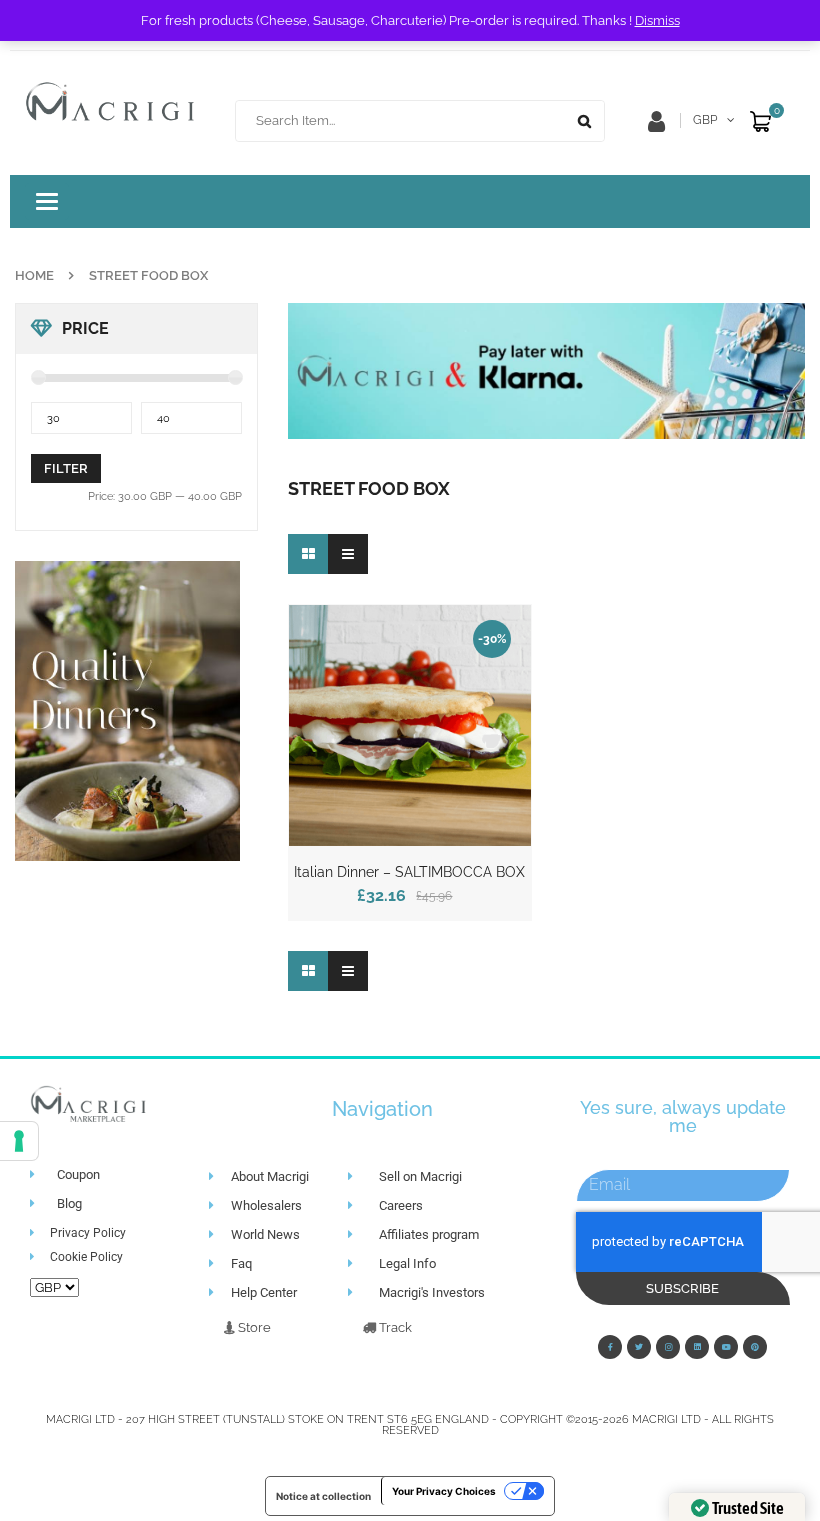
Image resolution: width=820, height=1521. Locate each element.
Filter (66, 468)
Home (34, 275)
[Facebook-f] (610, 1347)
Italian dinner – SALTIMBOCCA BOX (409, 872)
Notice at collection (323, 1496)
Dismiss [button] (657, 20)
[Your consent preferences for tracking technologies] (19, 1141)
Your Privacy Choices (444, 1491)
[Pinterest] (755, 1347)
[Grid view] (308, 554)
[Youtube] (726, 1347)
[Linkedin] (697, 1347)
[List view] (348, 554)
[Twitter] (639, 1347)
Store (253, 1327)
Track (394, 1327)
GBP (705, 120)
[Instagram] (668, 1347)
